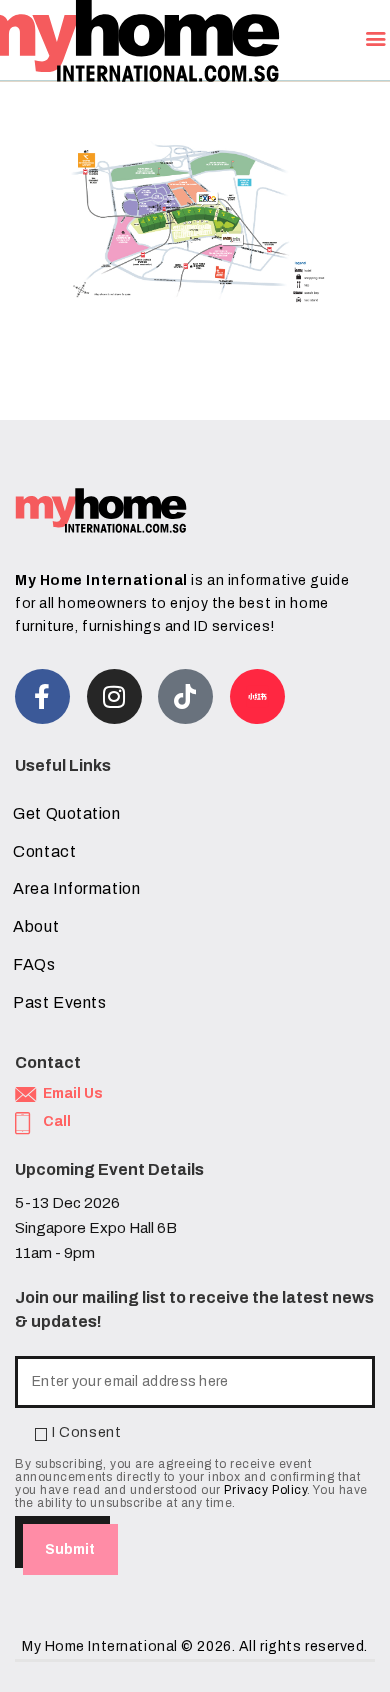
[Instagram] (114, 696)
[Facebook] (42, 696)
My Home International (100, 1646)
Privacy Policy (265, 1490)
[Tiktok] (185, 696)
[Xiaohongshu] (257, 696)
